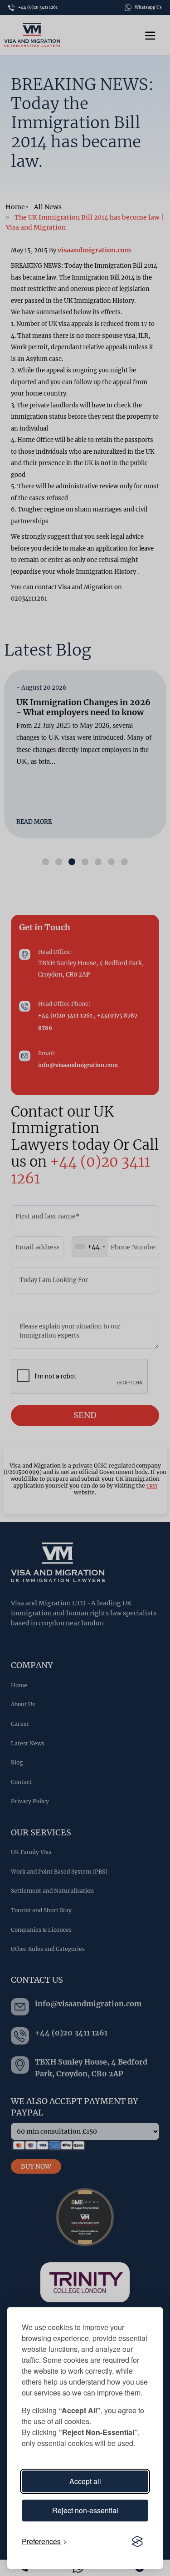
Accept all (85, 2481)
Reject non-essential (85, 2510)
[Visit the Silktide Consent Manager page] (137, 2541)
